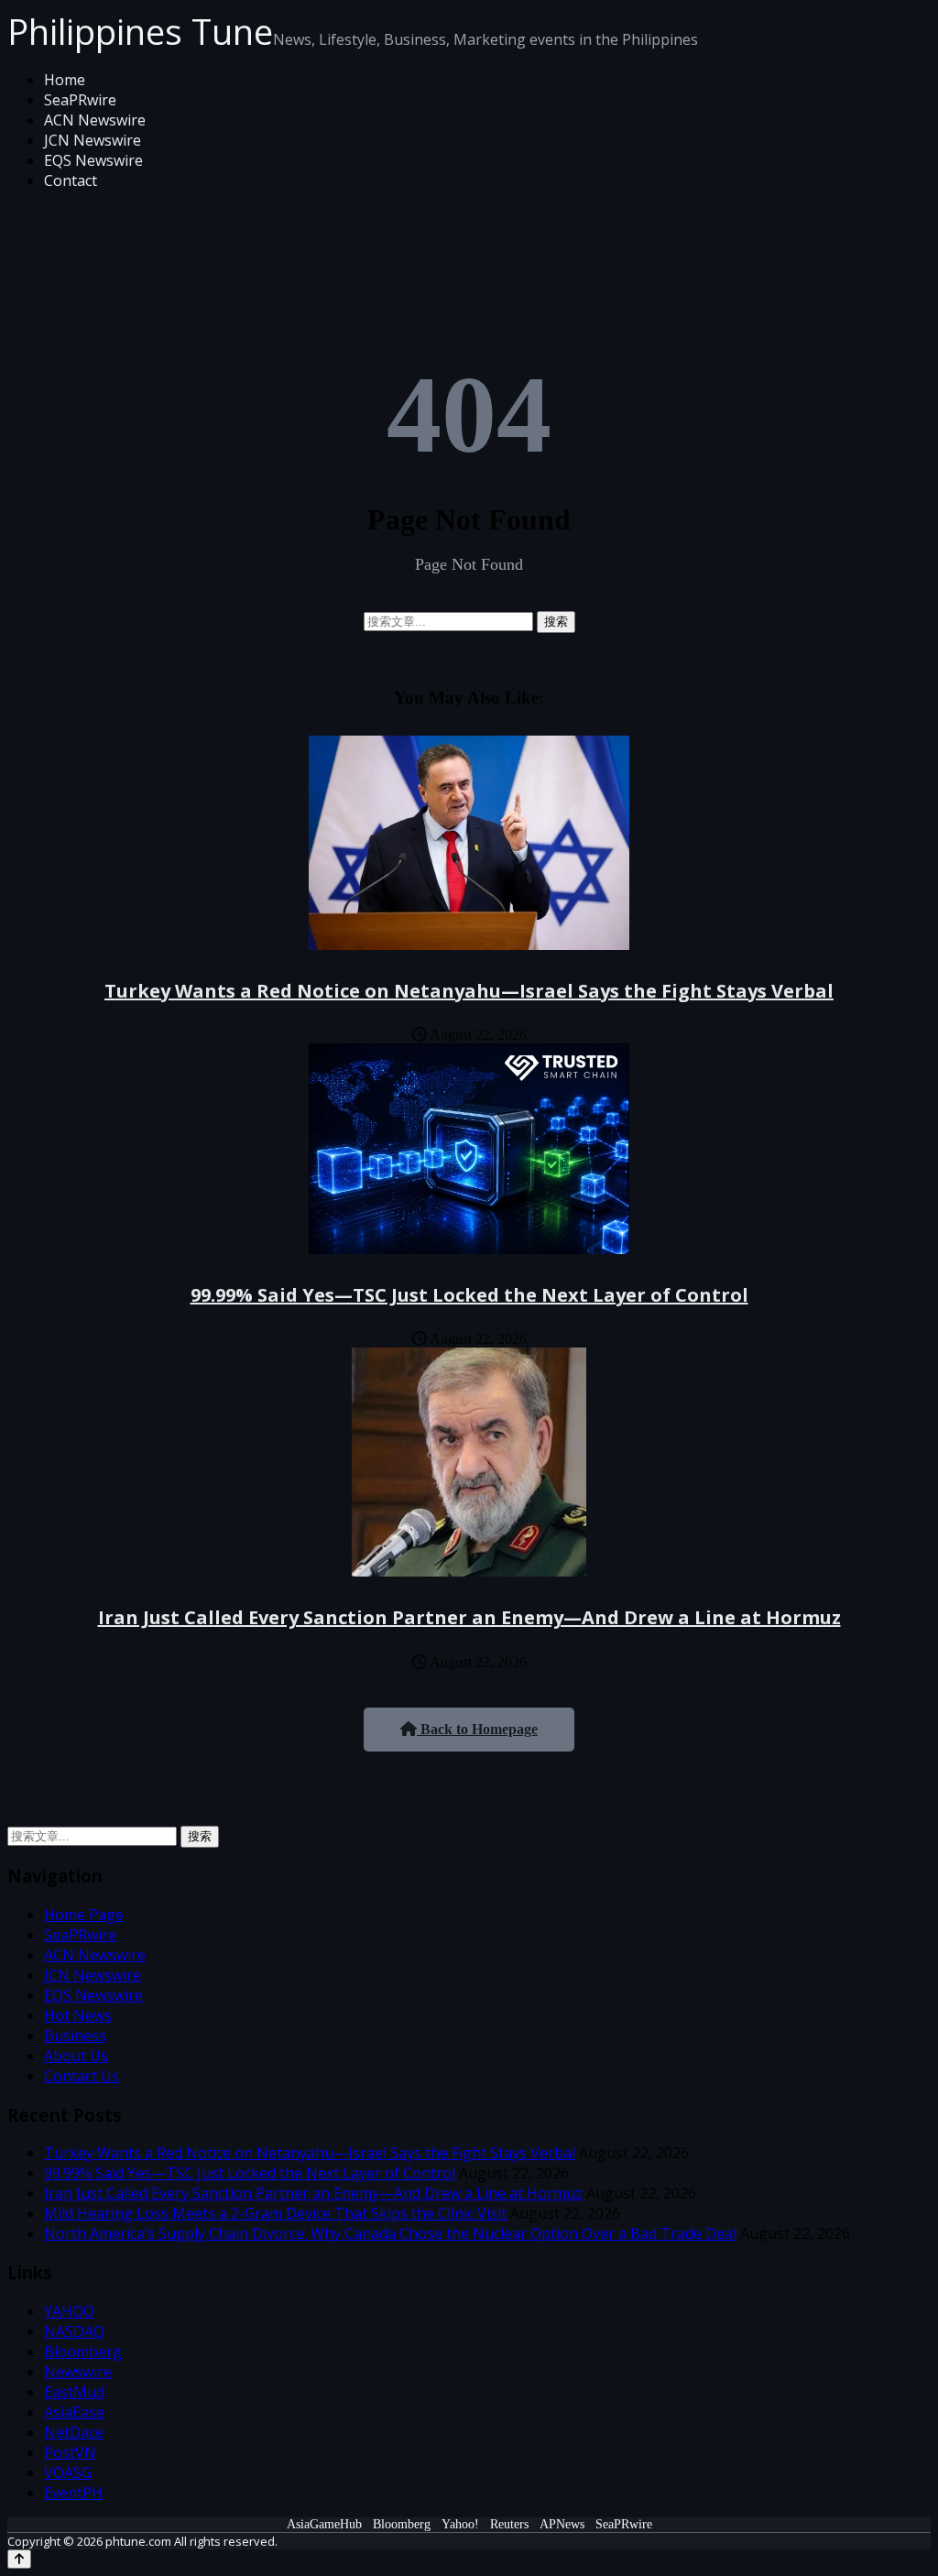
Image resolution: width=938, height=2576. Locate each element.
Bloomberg (83, 2352)
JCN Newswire (93, 140)
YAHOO (69, 2311)
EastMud (74, 2392)
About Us (76, 2056)
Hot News (78, 2015)
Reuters (509, 2524)
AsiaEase (74, 2412)
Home (65, 80)
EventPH (73, 2493)
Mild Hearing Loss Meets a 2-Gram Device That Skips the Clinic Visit (275, 2213)
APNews (562, 2524)
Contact (71, 180)
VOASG (68, 2472)
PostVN (70, 2452)
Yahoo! (460, 2524)
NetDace (74, 2432)
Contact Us (82, 2076)
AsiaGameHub (324, 2524)
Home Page (84, 1915)
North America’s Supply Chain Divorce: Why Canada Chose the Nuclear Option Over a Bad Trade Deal (390, 2233)
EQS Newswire (93, 160)
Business (75, 2036)
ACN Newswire (95, 120)
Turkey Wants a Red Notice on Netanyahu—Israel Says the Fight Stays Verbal (469, 991)
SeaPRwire (80, 100)
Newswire (78, 2372)
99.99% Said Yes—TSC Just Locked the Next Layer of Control (469, 1295)
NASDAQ (74, 2331)
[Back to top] (19, 2559)
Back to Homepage (477, 1729)
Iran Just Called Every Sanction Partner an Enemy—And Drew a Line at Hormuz (469, 1617)
